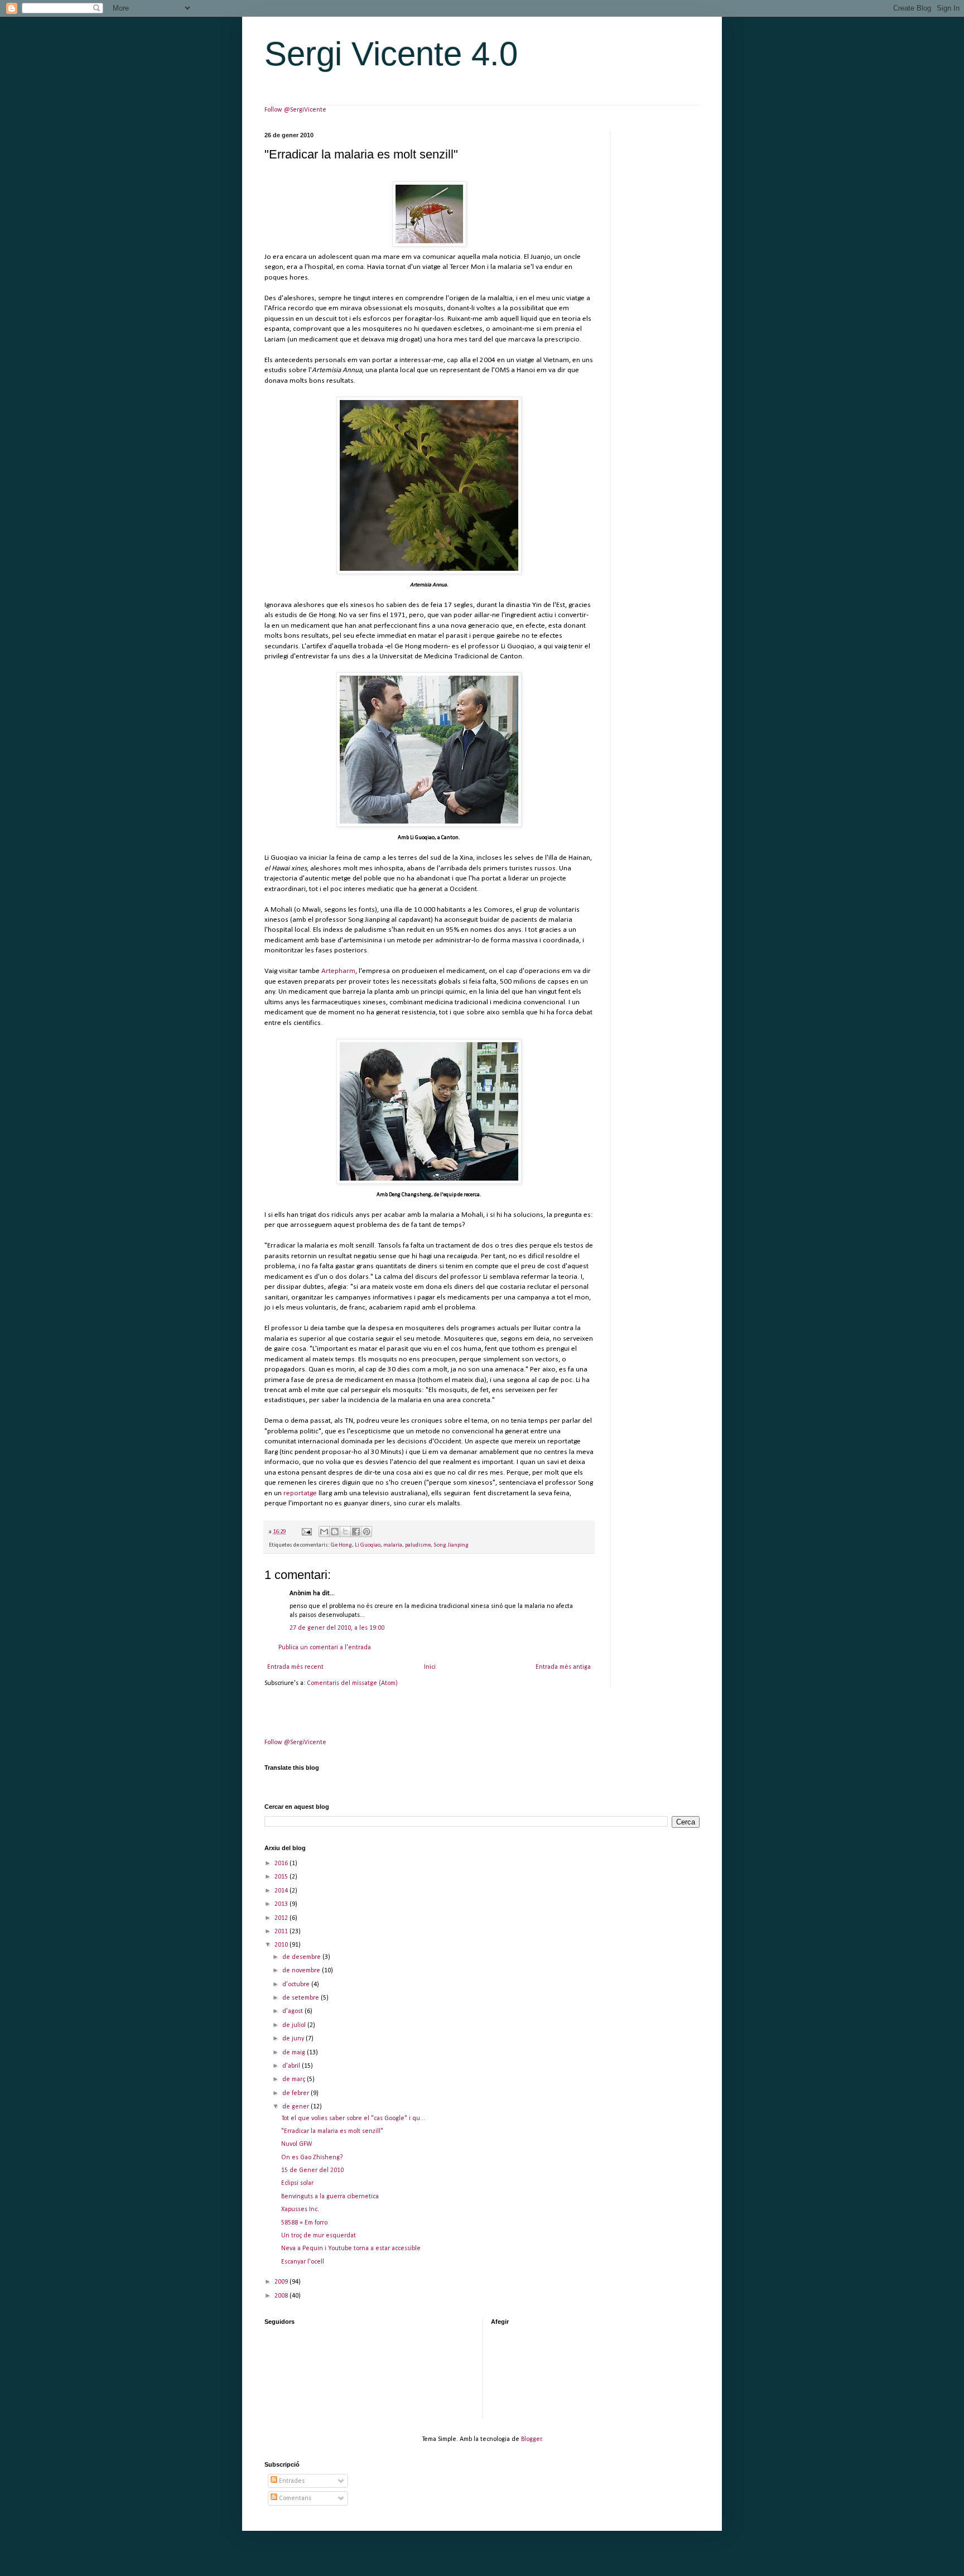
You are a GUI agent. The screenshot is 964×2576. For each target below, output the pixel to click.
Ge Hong (341, 1545)
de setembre (302, 1998)
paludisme (418, 1545)
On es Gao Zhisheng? (312, 2158)
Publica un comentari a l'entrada (325, 1648)
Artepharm (338, 971)
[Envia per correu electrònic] (324, 1532)
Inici (430, 1667)
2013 (282, 1904)
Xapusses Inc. (300, 2209)
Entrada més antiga (563, 1667)
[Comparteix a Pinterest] (367, 1532)
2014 (282, 1891)
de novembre (302, 1971)
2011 (282, 1932)
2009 (282, 2282)
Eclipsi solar (297, 2183)
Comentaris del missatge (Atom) (352, 1683)
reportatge (300, 1493)
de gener (297, 2107)
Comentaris (294, 2498)
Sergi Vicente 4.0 (391, 54)
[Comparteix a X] (345, 1532)
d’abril (292, 2066)
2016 (282, 1864)
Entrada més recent (295, 1667)
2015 (282, 1877)
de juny (294, 2039)
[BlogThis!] (335, 1532)
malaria (393, 1545)
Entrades (291, 2481)
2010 (282, 1945)
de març (295, 2079)
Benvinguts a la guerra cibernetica (330, 2197)
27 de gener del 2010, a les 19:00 (337, 1628)
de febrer (297, 2093)
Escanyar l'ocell (303, 2262)
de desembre (302, 1957)
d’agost (293, 2011)
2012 (282, 1918)
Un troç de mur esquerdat (319, 2236)
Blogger (531, 2439)
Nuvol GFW (297, 2144)
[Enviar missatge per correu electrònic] (306, 1532)
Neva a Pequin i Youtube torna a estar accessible (351, 2248)
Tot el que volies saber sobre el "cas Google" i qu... (353, 2118)
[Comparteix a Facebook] (356, 1532)
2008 (282, 2296)
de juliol (295, 2025)
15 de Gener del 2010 (312, 2170)
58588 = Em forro (304, 2223)
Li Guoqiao (368, 1545)
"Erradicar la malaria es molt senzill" (332, 2131)
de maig (295, 2053)
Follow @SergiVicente (295, 110)
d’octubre (297, 1985)
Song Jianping (451, 1545)
